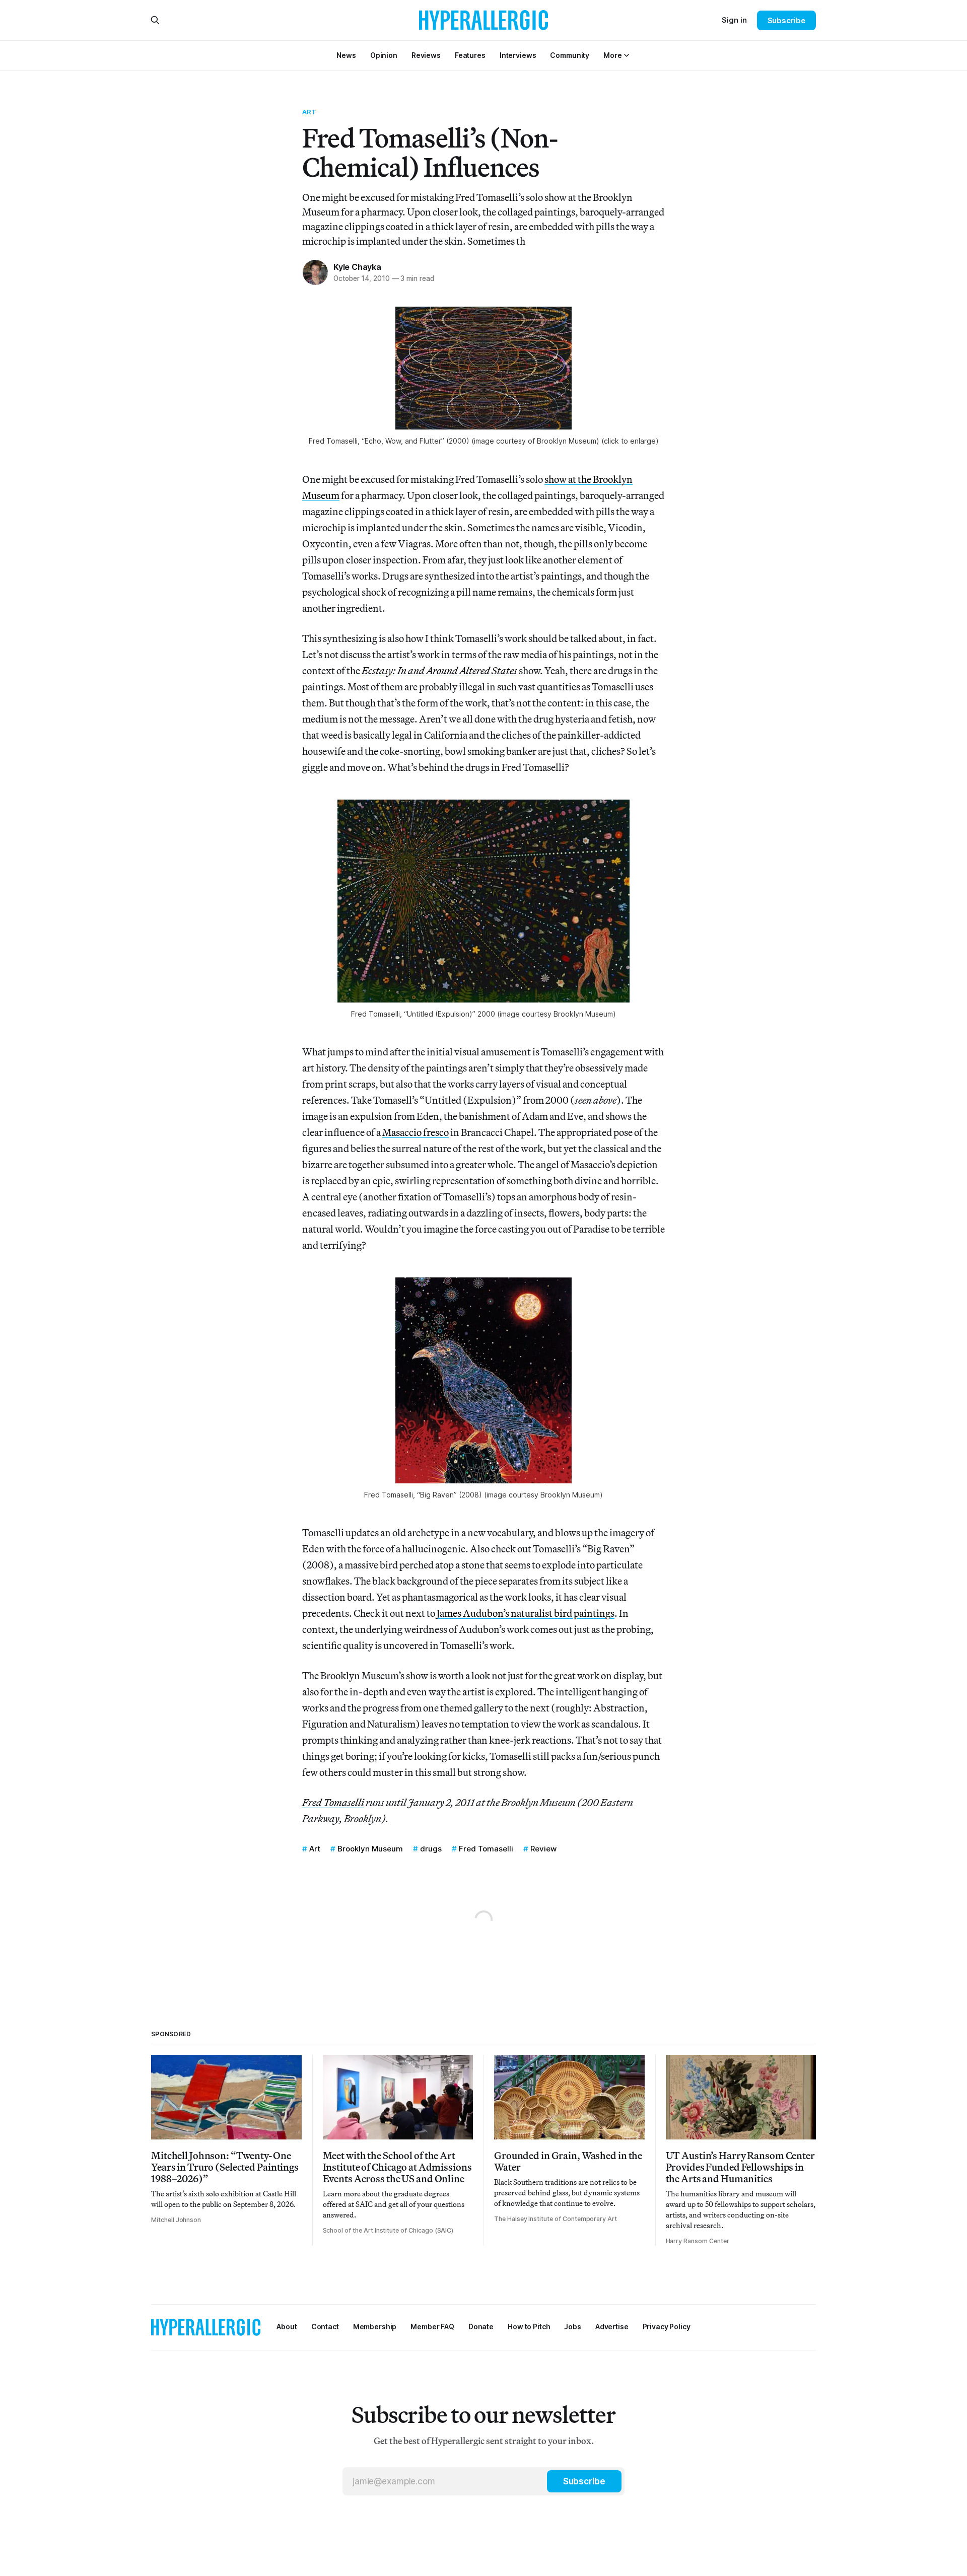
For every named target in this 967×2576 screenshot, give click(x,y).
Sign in (734, 20)
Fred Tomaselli (486, 1849)
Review (543, 1849)
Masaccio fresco (416, 1132)
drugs (431, 1849)
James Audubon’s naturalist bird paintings (526, 1613)
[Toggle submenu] (627, 55)
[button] (612, 55)
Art (309, 112)
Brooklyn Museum (370, 1849)
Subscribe (786, 20)
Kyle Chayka (357, 267)
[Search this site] (155, 20)
